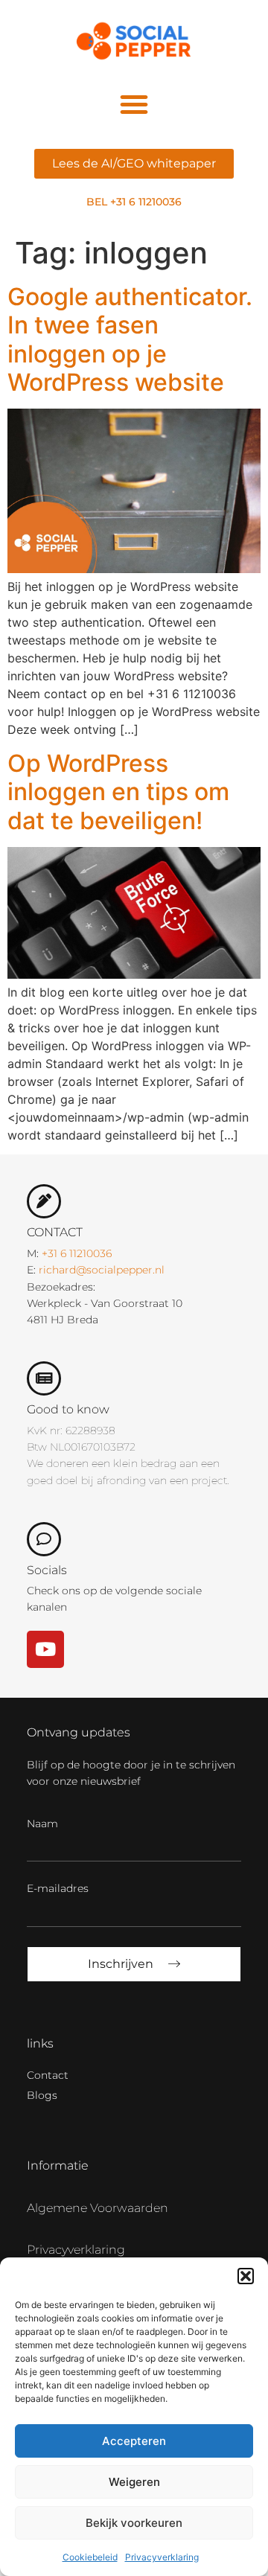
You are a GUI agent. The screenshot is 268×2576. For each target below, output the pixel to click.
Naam (42, 1824)
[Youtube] (45, 1649)
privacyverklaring (76, 2250)
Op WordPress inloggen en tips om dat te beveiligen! (118, 792)
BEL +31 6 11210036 (134, 202)
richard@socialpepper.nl (102, 1270)
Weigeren (134, 2482)
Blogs (42, 2095)
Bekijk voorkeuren (134, 2523)
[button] (246, 2276)
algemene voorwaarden (98, 2208)
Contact (48, 2075)
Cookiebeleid (90, 2557)
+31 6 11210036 (77, 1253)
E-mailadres (58, 1888)
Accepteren (134, 2441)
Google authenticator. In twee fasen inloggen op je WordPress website (130, 339)
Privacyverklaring (162, 2557)
